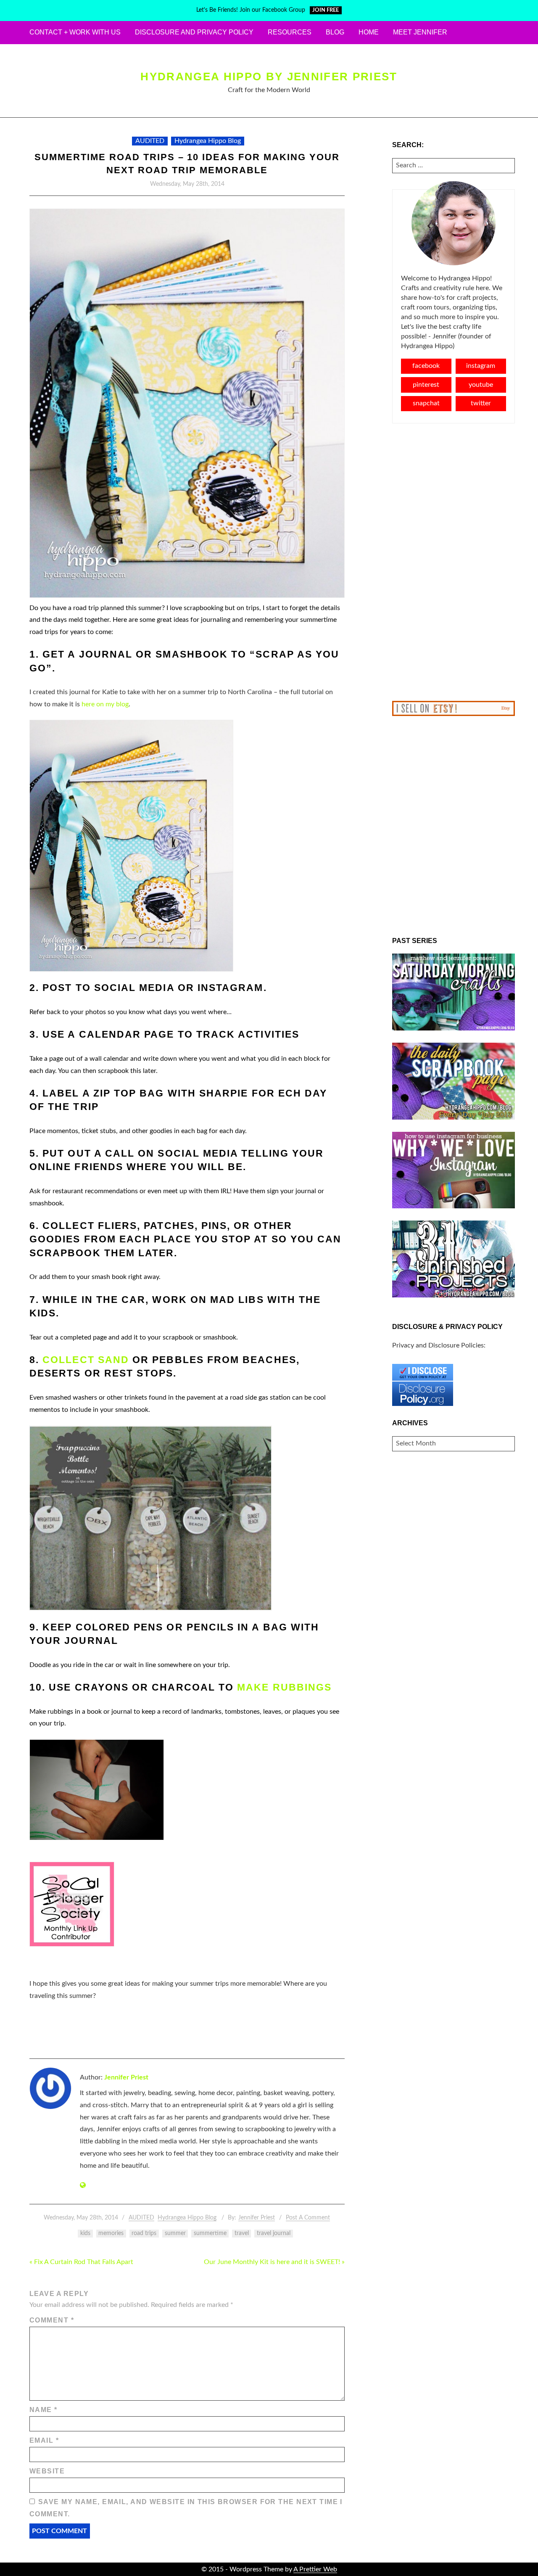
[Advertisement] (454, 562)
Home (369, 32)
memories (111, 2233)
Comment (52, 2320)
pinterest (426, 385)
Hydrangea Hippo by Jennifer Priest (269, 77)
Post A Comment (308, 2218)
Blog (335, 32)
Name (44, 2410)
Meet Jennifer (420, 32)
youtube (481, 385)
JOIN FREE (326, 10)
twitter (481, 403)
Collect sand (86, 1360)
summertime (210, 2233)
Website (47, 2471)
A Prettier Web (315, 2569)
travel (242, 2233)
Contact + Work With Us (75, 32)
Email (44, 2440)
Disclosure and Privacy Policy (194, 32)
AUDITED (150, 141)
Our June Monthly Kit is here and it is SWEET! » (274, 2262)
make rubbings (284, 1687)
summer (175, 2233)
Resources (290, 32)
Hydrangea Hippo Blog (208, 141)
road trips (144, 2233)
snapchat (426, 403)
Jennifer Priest (126, 2077)
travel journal (274, 2233)
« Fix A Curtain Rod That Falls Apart (81, 2262)
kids (85, 2233)
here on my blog (105, 704)
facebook (426, 366)
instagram (481, 366)
